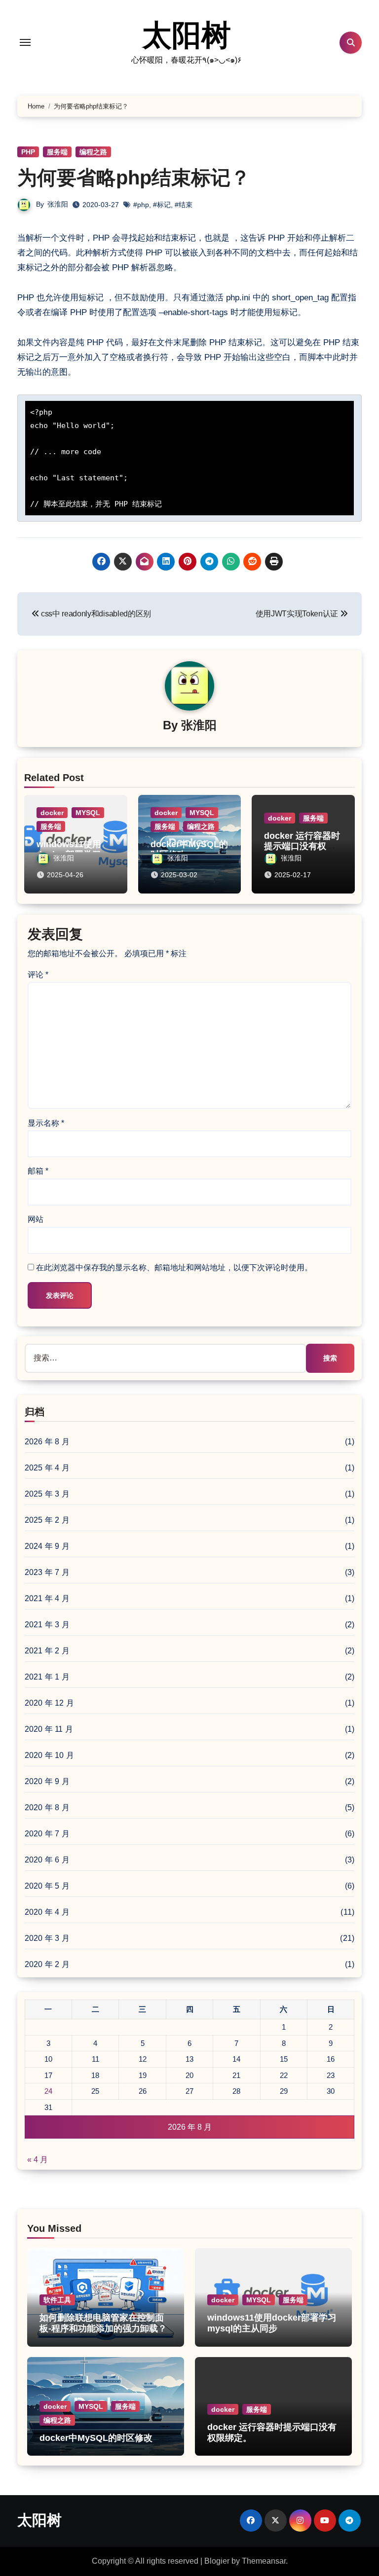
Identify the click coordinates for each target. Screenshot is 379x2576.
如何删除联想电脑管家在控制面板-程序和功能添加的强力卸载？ (103, 2323)
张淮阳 (58, 204)
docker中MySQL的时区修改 (96, 2438)
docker (52, 813)
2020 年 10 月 (49, 1755)
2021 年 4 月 (47, 1598)
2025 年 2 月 (47, 1520)
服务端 (57, 152)
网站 (36, 1219)
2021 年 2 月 (47, 1651)
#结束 (184, 205)
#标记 (162, 205)
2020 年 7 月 (47, 1834)
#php (141, 205)
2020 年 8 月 (47, 1807)
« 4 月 (38, 2160)
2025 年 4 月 (47, 1468)
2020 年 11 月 (49, 1729)
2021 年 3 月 (47, 1625)
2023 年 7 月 (47, 1572)
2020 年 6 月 (47, 1860)
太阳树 (187, 35)
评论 (38, 975)
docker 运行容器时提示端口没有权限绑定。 (302, 846)
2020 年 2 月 (47, 1964)
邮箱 (38, 1171)
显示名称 (46, 1123)
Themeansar (264, 2561)
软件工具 (57, 2300)
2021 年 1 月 (47, 1677)
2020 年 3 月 (47, 1938)
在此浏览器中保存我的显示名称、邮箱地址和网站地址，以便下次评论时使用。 (174, 1268)
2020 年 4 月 (47, 1912)
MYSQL (88, 813)
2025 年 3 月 (47, 1494)
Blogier (217, 2561)
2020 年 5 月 (47, 1886)
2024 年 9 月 (47, 1546)
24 (48, 2091)
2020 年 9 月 (47, 1781)
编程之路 (93, 152)
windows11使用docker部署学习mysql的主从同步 (272, 2323)
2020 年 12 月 (49, 1703)
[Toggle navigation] (25, 42)
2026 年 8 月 (47, 1442)
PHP (28, 152)
